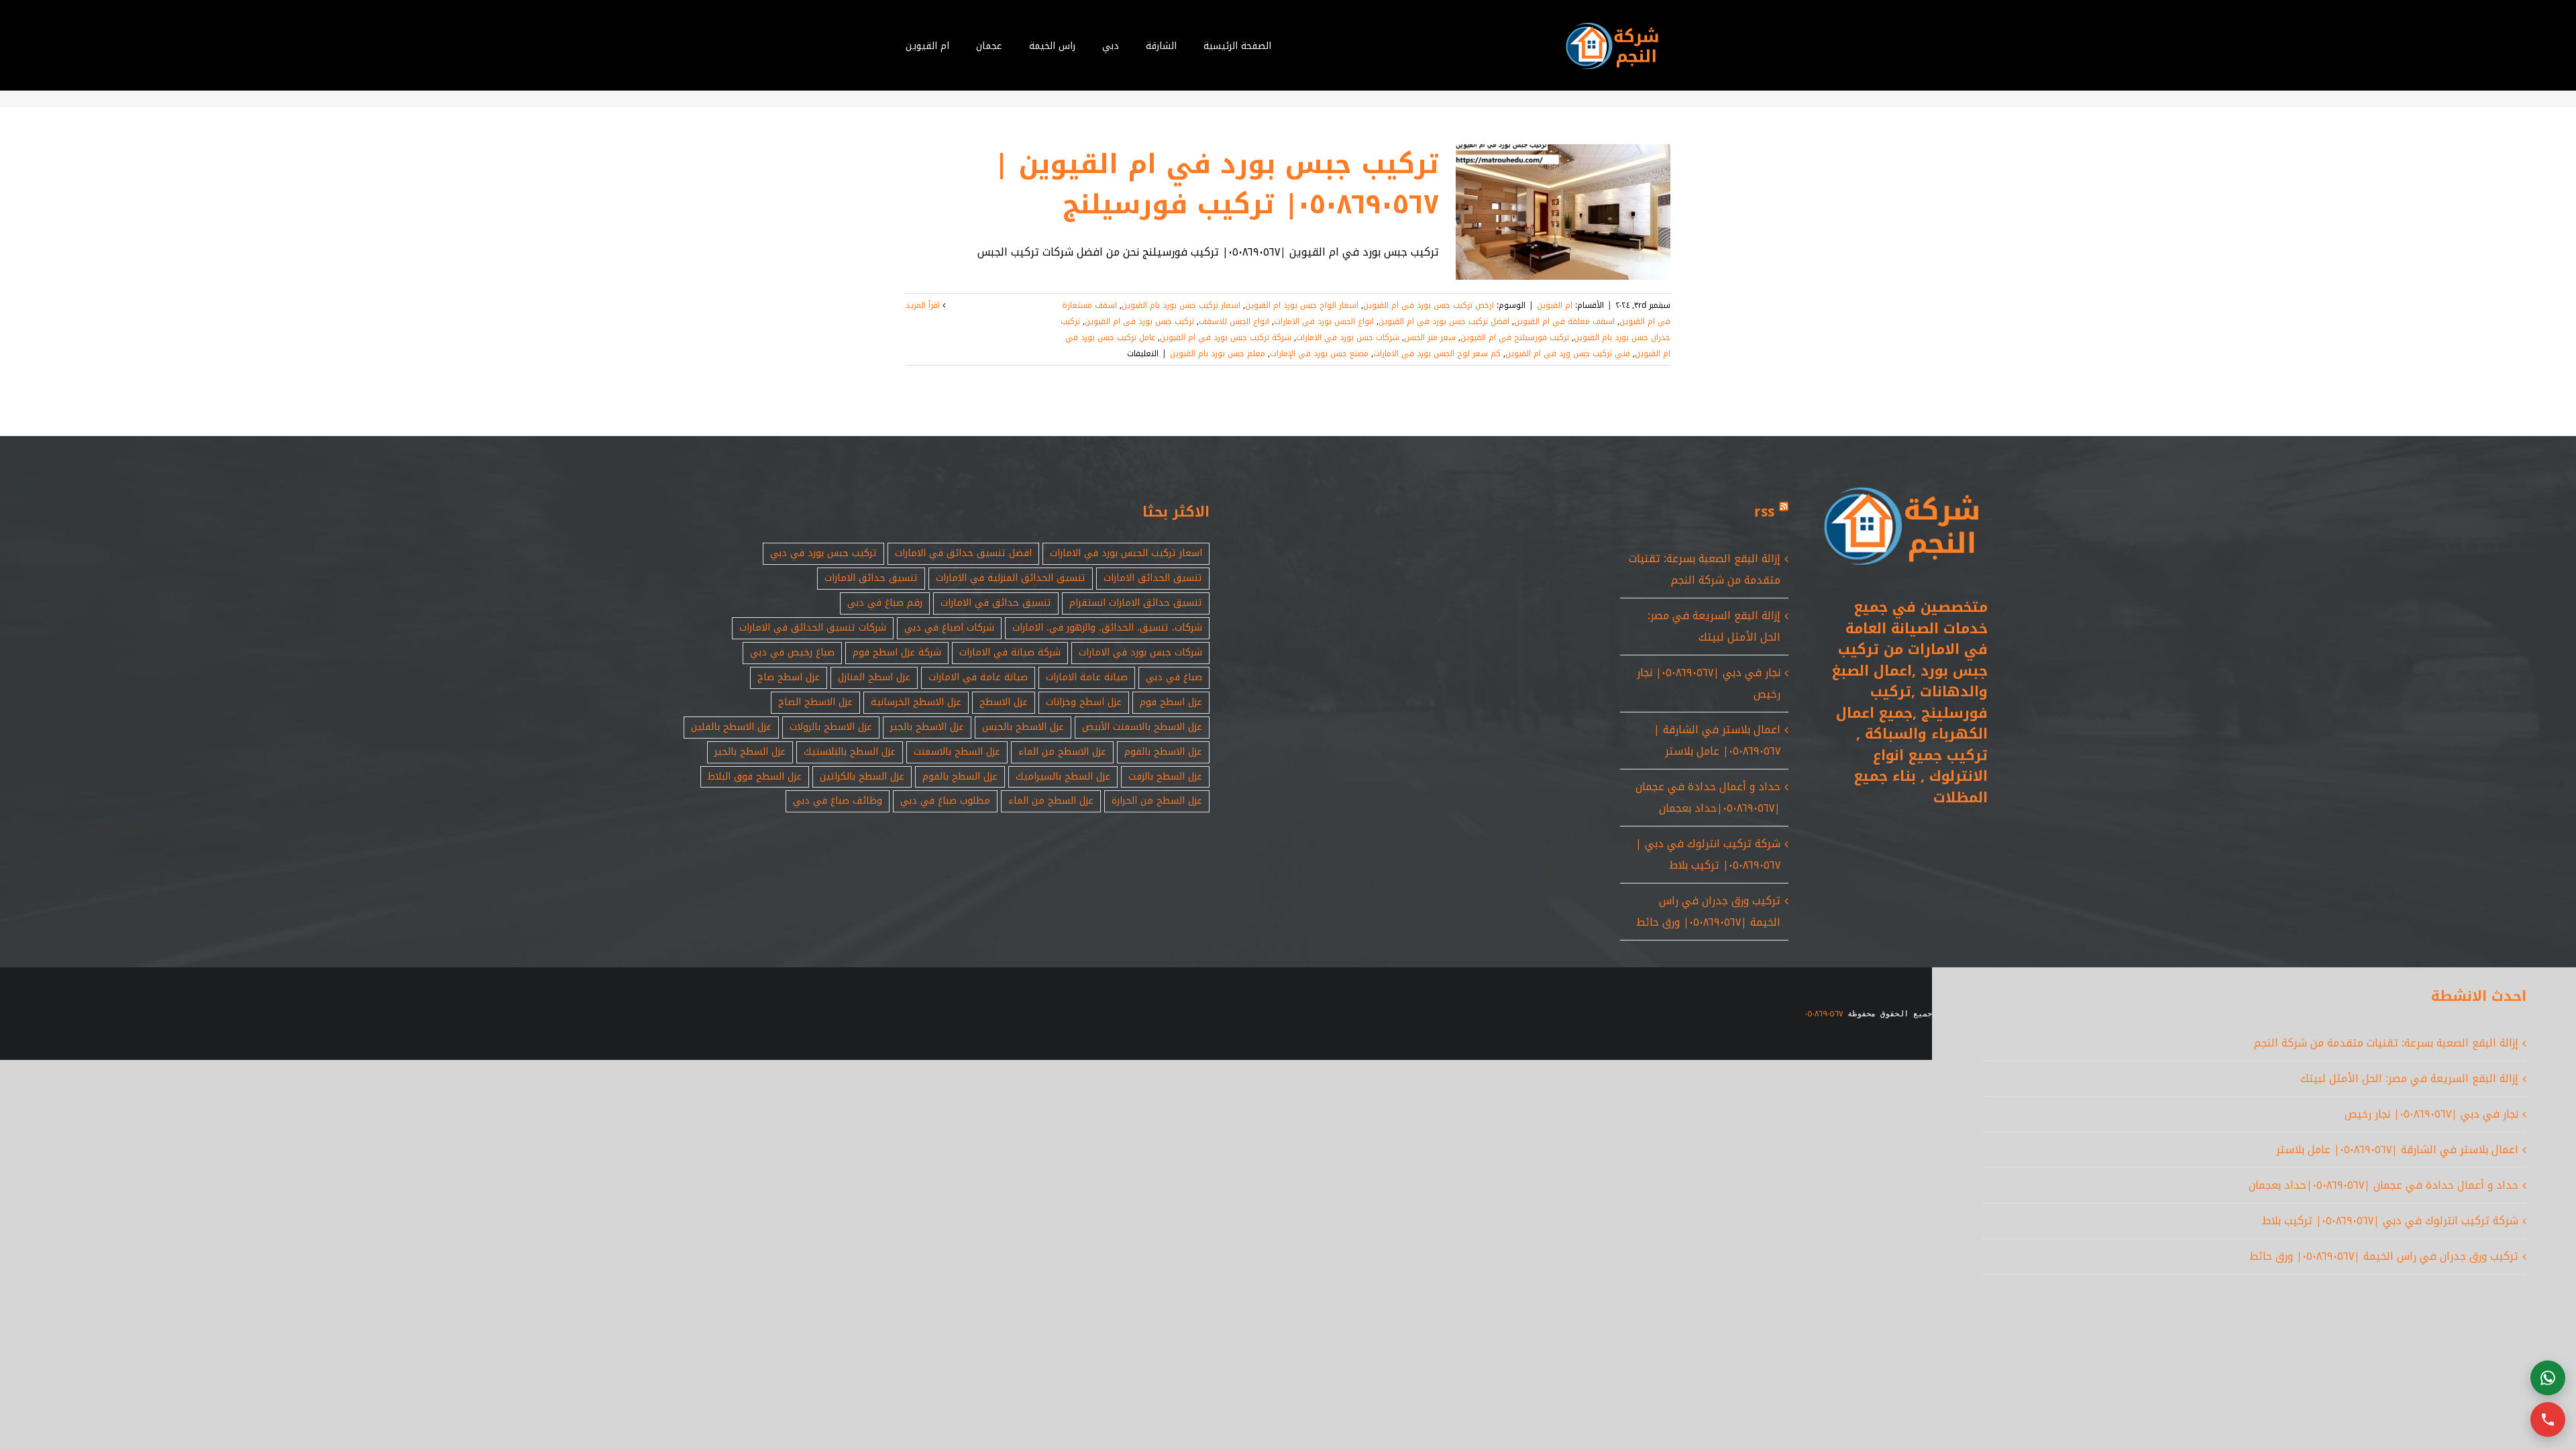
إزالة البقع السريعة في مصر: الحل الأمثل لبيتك (1714, 626)
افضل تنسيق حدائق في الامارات (963, 553)
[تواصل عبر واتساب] (2548, 1378)
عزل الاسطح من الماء (1062, 752)
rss (1764, 512)
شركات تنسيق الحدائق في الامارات (813, 628)
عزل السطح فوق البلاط (755, 776)
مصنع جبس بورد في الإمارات (1319, 354)
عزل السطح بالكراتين (862, 776)
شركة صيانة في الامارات (1010, 652)
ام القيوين (1555, 305)
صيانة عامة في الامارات (978, 677)
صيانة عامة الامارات (1087, 677)
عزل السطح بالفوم (960, 776)
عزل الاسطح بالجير (927, 727)
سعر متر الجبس (1430, 337)
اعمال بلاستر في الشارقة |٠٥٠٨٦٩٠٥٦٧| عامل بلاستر (1717, 740)
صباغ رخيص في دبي (792, 652)
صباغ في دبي (1174, 677)
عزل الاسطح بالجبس (1023, 727)
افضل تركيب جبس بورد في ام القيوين (1444, 321)
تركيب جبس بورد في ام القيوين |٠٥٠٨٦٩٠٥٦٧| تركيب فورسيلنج (1217, 184)
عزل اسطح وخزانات (1084, 702)
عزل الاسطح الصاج (815, 702)
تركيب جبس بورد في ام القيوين (1139, 321)
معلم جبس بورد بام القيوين (1218, 354)
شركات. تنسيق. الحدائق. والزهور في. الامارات (1107, 628)
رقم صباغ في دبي (885, 603)
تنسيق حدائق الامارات (871, 578)
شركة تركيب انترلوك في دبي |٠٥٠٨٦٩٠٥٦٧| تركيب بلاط (1708, 854)
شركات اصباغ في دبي (949, 628)
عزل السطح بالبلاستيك (850, 752)
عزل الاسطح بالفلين (731, 727)
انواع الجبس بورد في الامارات (1324, 321)
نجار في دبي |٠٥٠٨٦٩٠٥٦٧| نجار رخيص (2431, 1114)
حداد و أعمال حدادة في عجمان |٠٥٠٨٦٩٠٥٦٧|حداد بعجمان (1708, 797)
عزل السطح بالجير (750, 752)
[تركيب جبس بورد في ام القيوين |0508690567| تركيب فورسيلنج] (1563, 212)
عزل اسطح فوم (1171, 702)
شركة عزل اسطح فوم (897, 652)
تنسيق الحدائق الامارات (1153, 578)
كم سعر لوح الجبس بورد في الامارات (1437, 354)
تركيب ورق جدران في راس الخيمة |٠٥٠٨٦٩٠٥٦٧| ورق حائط (1708, 911)
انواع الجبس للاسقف (1234, 321)
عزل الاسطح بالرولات (831, 727)
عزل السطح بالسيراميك (1063, 776)
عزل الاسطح (1004, 702)
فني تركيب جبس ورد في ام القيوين (1568, 354)
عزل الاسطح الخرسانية (916, 702)
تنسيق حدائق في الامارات (996, 603)
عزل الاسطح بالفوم (1163, 752)
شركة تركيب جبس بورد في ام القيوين (1226, 337)
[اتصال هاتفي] (2548, 1419)
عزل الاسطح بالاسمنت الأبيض (1142, 727)
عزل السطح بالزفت (1165, 776)
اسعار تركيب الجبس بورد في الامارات (1126, 553)
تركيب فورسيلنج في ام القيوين (1515, 337)
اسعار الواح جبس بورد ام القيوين (1302, 305)
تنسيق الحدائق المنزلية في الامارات (1011, 578)
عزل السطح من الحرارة (1157, 801)
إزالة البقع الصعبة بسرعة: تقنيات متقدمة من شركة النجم (1705, 569)
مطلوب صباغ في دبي (945, 801)
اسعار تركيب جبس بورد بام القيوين (1181, 305)
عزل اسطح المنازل (874, 677)
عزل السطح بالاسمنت (957, 752)
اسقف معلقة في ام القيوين (1564, 321)
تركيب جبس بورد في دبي (823, 553)
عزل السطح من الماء (1051, 801)
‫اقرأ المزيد (924, 305)
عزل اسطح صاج (789, 677)
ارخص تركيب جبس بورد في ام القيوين (1429, 305)
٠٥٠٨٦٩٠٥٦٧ (1824, 1014)
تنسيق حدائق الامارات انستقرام (1136, 603)
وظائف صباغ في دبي (838, 801)
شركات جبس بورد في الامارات (1348, 337)
